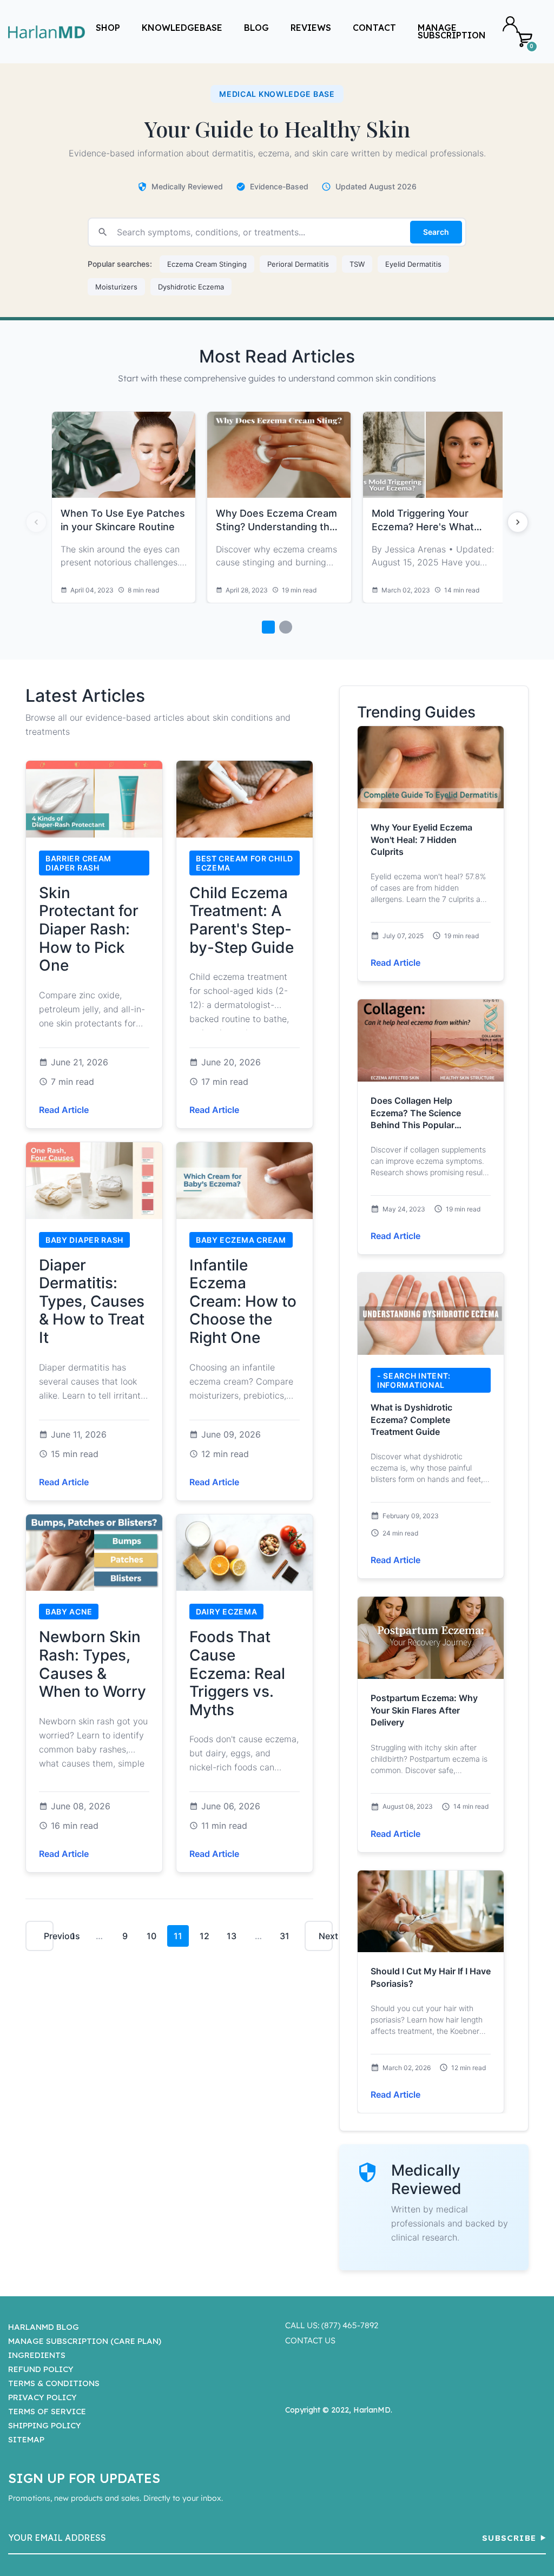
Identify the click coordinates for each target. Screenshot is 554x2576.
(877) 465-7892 (350, 2325)
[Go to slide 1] (268, 627)
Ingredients (37, 2355)
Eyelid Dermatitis (413, 264)
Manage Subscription (452, 31)
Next (326, 1936)
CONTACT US (310, 2340)
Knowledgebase (182, 28)
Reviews (311, 28)
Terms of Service (47, 2411)
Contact (374, 28)
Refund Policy (41, 2369)
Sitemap (26, 2439)
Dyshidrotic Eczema (191, 287)
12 (205, 1936)
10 (151, 1936)
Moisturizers (116, 287)
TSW (357, 264)
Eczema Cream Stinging (207, 264)
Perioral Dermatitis (298, 264)
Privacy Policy (42, 2397)
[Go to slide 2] (286, 627)
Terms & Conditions (54, 2383)
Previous (49, 1936)
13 (232, 1936)
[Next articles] (518, 522)
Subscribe (509, 2538)
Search (436, 232)
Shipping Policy (45, 2425)
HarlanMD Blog (44, 2327)
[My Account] (510, 24)
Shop (108, 28)
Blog (256, 28)
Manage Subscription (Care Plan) (85, 2341)
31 (285, 1936)
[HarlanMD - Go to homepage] (47, 32)
